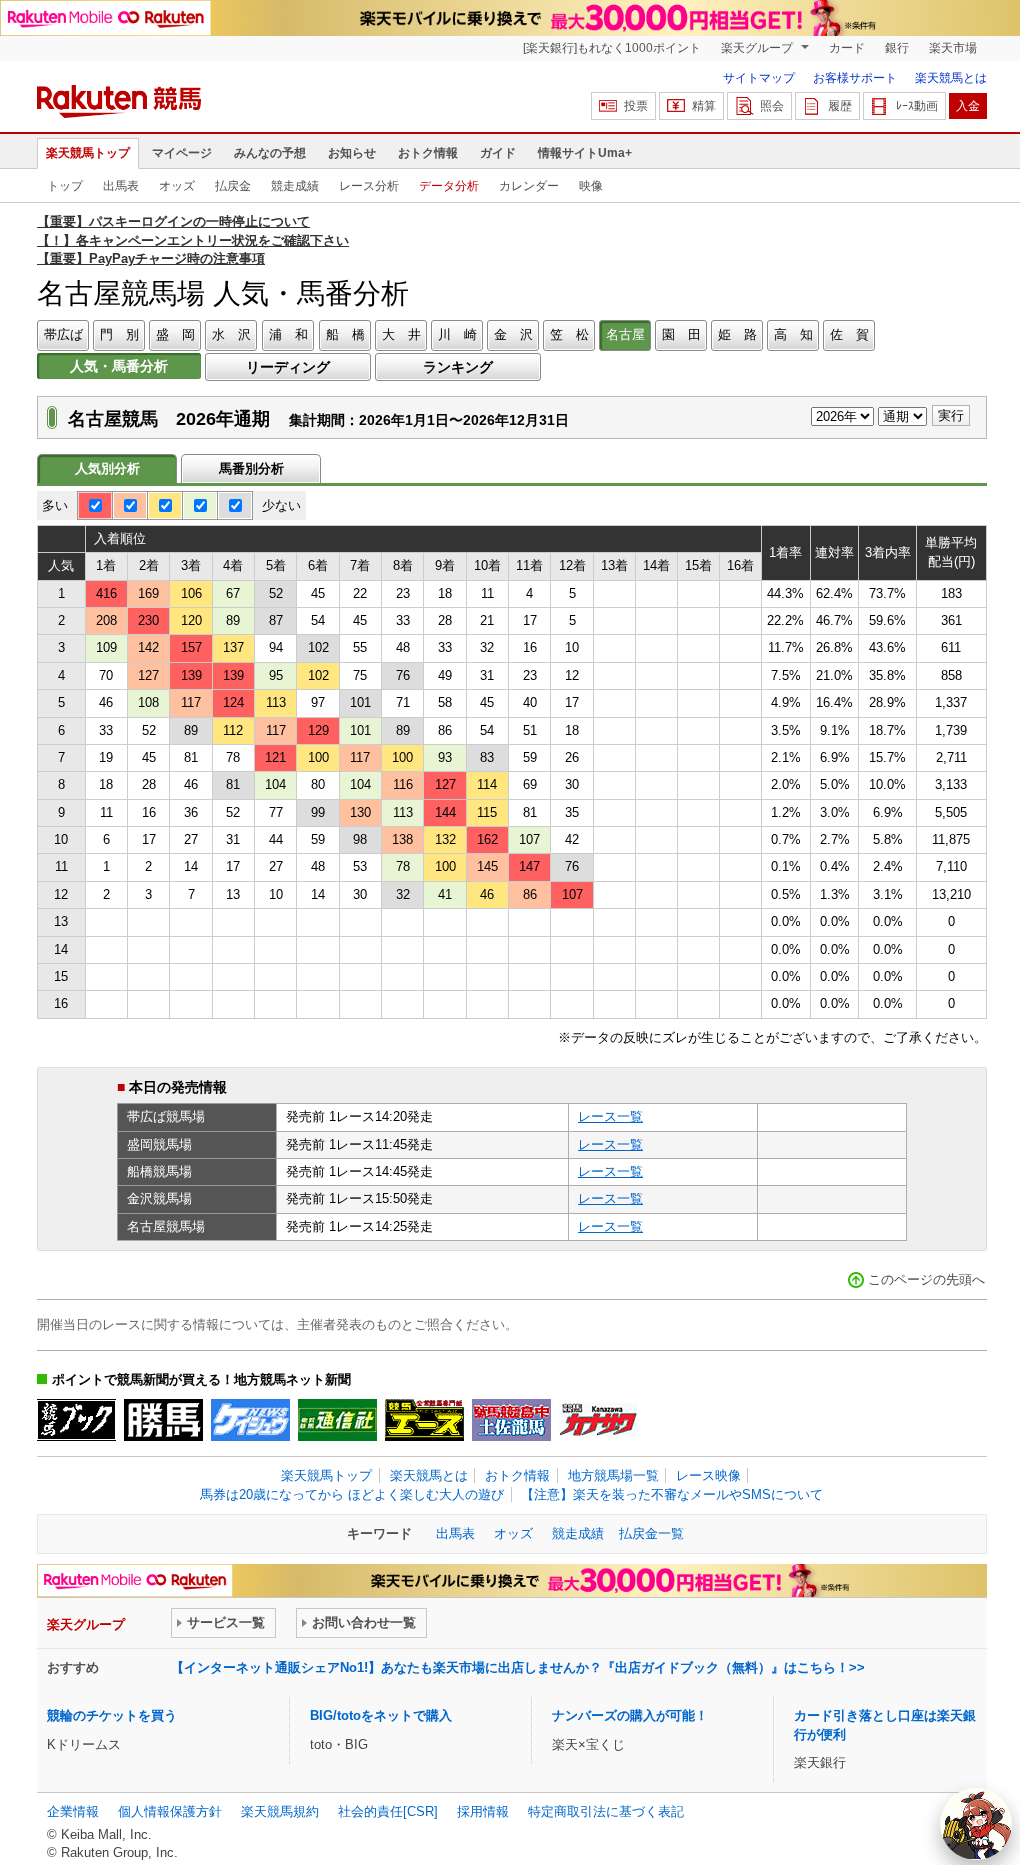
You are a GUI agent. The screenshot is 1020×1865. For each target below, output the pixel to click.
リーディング (288, 367)
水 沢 (231, 334)
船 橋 (345, 334)
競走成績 (295, 186)
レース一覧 (610, 1116)
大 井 (401, 334)
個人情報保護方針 (170, 1811)
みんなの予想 (270, 153)
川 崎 (457, 334)
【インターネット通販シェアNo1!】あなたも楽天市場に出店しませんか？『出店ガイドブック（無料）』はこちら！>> (518, 1667)
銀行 (897, 48)
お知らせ (352, 153)
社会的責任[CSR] (388, 1811)
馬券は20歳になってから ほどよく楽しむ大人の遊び (352, 1494)
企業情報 (73, 1811)
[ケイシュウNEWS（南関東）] (250, 1420)
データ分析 (449, 186)
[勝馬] (163, 1420)
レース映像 (708, 1475)
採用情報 (483, 1811)
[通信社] (337, 1420)
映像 (591, 186)
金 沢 (513, 334)
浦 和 (288, 334)
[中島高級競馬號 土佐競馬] (511, 1420)
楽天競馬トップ (88, 153)
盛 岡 (175, 334)
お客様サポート (855, 78)
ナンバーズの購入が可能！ (630, 1715)
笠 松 (569, 334)
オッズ (177, 186)
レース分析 (369, 186)
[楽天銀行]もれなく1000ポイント (612, 48)
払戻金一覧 (651, 1533)
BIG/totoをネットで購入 (381, 1715)
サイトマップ (759, 78)
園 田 (681, 334)
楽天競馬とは (951, 78)
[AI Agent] (976, 1824)
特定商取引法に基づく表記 (606, 1811)
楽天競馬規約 (280, 1811)
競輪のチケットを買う (112, 1715)
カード (847, 48)
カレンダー (529, 186)
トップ (65, 186)
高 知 (793, 334)
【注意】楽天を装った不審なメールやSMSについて (672, 1494)
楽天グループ (758, 48)
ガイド (498, 153)
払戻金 (233, 186)
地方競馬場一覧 (613, 1475)
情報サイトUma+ (585, 153)
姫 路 (737, 334)
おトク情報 (428, 153)
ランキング (458, 367)
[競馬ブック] (76, 1420)
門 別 (119, 334)
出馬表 (121, 186)
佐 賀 (849, 334)
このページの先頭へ (926, 1279)
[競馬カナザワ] (598, 1420)
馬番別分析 (251, 468)
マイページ (182, 153)
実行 (951, 415)
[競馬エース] (424, 1420)
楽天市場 (953, 48)
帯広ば (63, 334)
